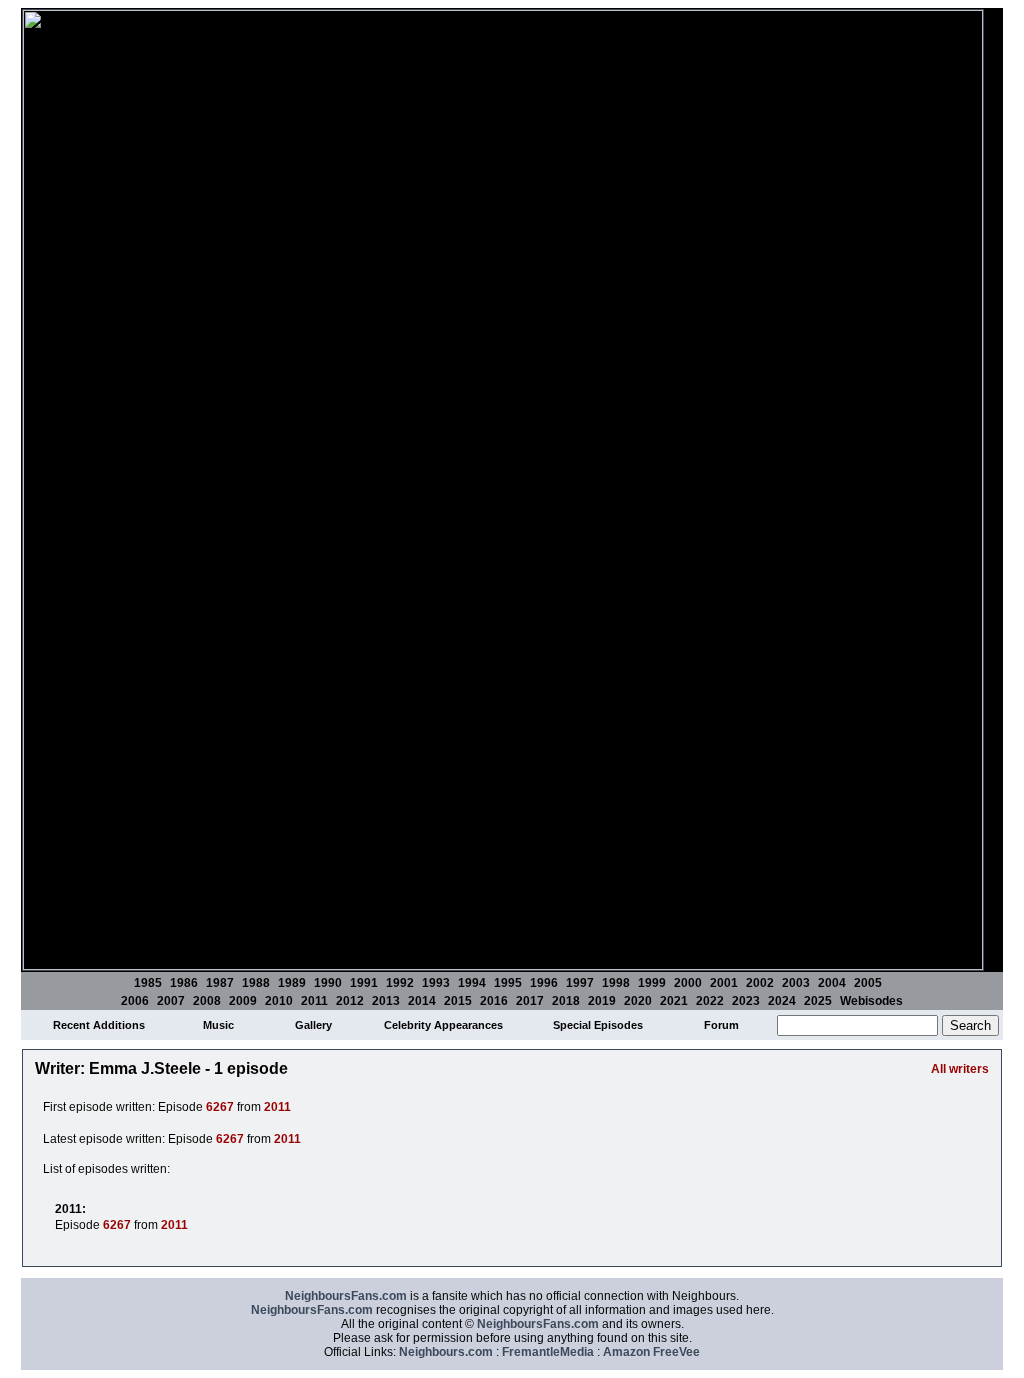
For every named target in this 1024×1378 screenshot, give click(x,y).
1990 (328, 983)
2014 (422, 1001)
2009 (243, 1001)
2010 (279, 1001)
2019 (602, 1001)
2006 (135, 1001)
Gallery (313, 1025)
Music (218, 1025)
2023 (746, 1001)
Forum (721, 1025)
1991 (364, 983)
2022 (710, 1001)
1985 (148, 983)
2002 (760, 983)
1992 (400, 983)
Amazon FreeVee (651, 1352)
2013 (386, 1001)
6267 (220, 1107)
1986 (184, 983)
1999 (652, 983)
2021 (674, 1001)
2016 (494, 1001)
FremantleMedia (548, 1352)
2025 (818, 1001)
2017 (530, 1001)
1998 (616, 983)
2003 (796, 983)
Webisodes (871, 1001)
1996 (544, 983)
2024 (782, 1001)
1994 (472, 983)
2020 (638, 1001)
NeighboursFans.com (346, 1296)
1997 (580, 983)
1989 (292, 983)
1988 (256, 983)
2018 (566, 1001)
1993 (436, 983)
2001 (724, 983)
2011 (314, 1001)
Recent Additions (99, 1025)
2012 (350, 1001)
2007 (171, 1001)
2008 (207, 1001)
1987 (220, 983)
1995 (508, 983)
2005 (868, 983)
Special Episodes (598, 1025)
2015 (458, 1001)
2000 (688, 983)
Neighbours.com (446, 1352)
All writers (960, 1069)
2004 (832, 983)
